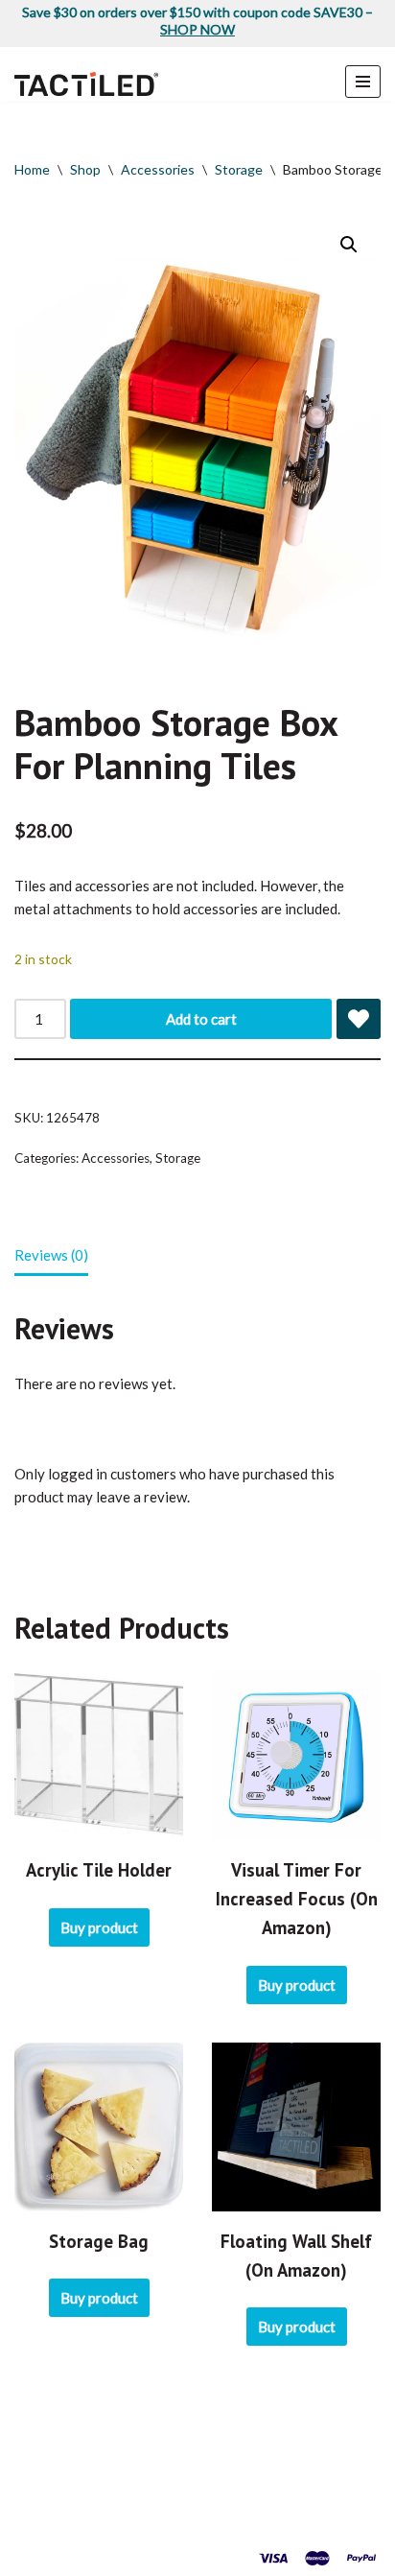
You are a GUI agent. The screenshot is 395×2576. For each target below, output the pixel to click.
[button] (349, 245)
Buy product (99, 1927)
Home (32, 169)
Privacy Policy (205, 2518)
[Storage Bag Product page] (99, 2127)
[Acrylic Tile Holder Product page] (99, 1756)
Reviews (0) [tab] (51, 1255)
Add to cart (201, 1019)
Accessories (158, 169)
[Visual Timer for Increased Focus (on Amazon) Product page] (296, 1756)
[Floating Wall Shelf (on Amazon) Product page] (296, 2127)
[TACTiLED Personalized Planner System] (86, 84)
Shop (85, 169)
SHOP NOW (197, 29)
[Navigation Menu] (363, 82)
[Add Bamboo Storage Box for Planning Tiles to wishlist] (359, 1019)
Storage (239, 169)
